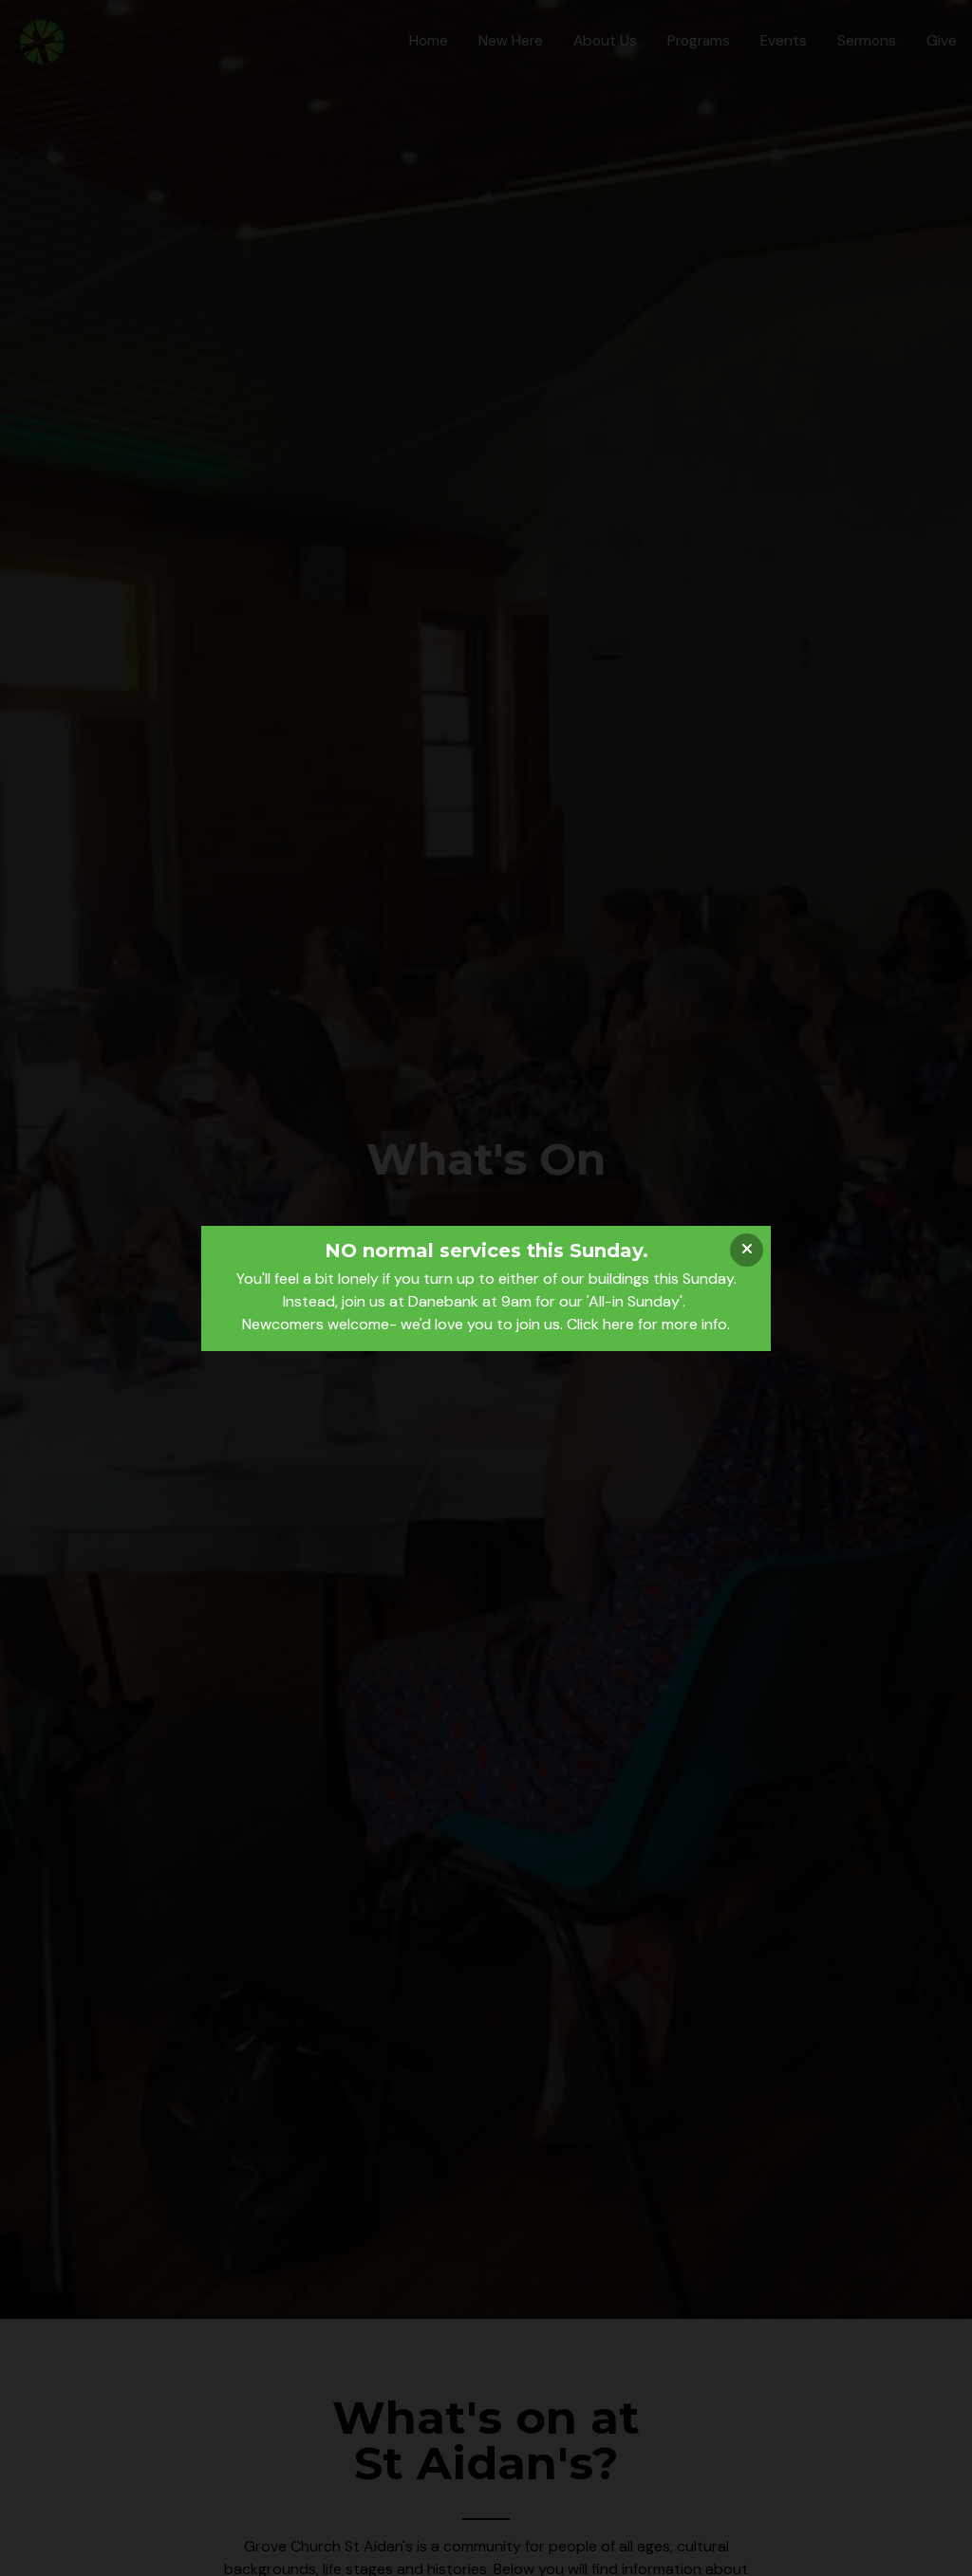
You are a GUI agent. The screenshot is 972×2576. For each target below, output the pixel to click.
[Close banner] (747, 1250)
